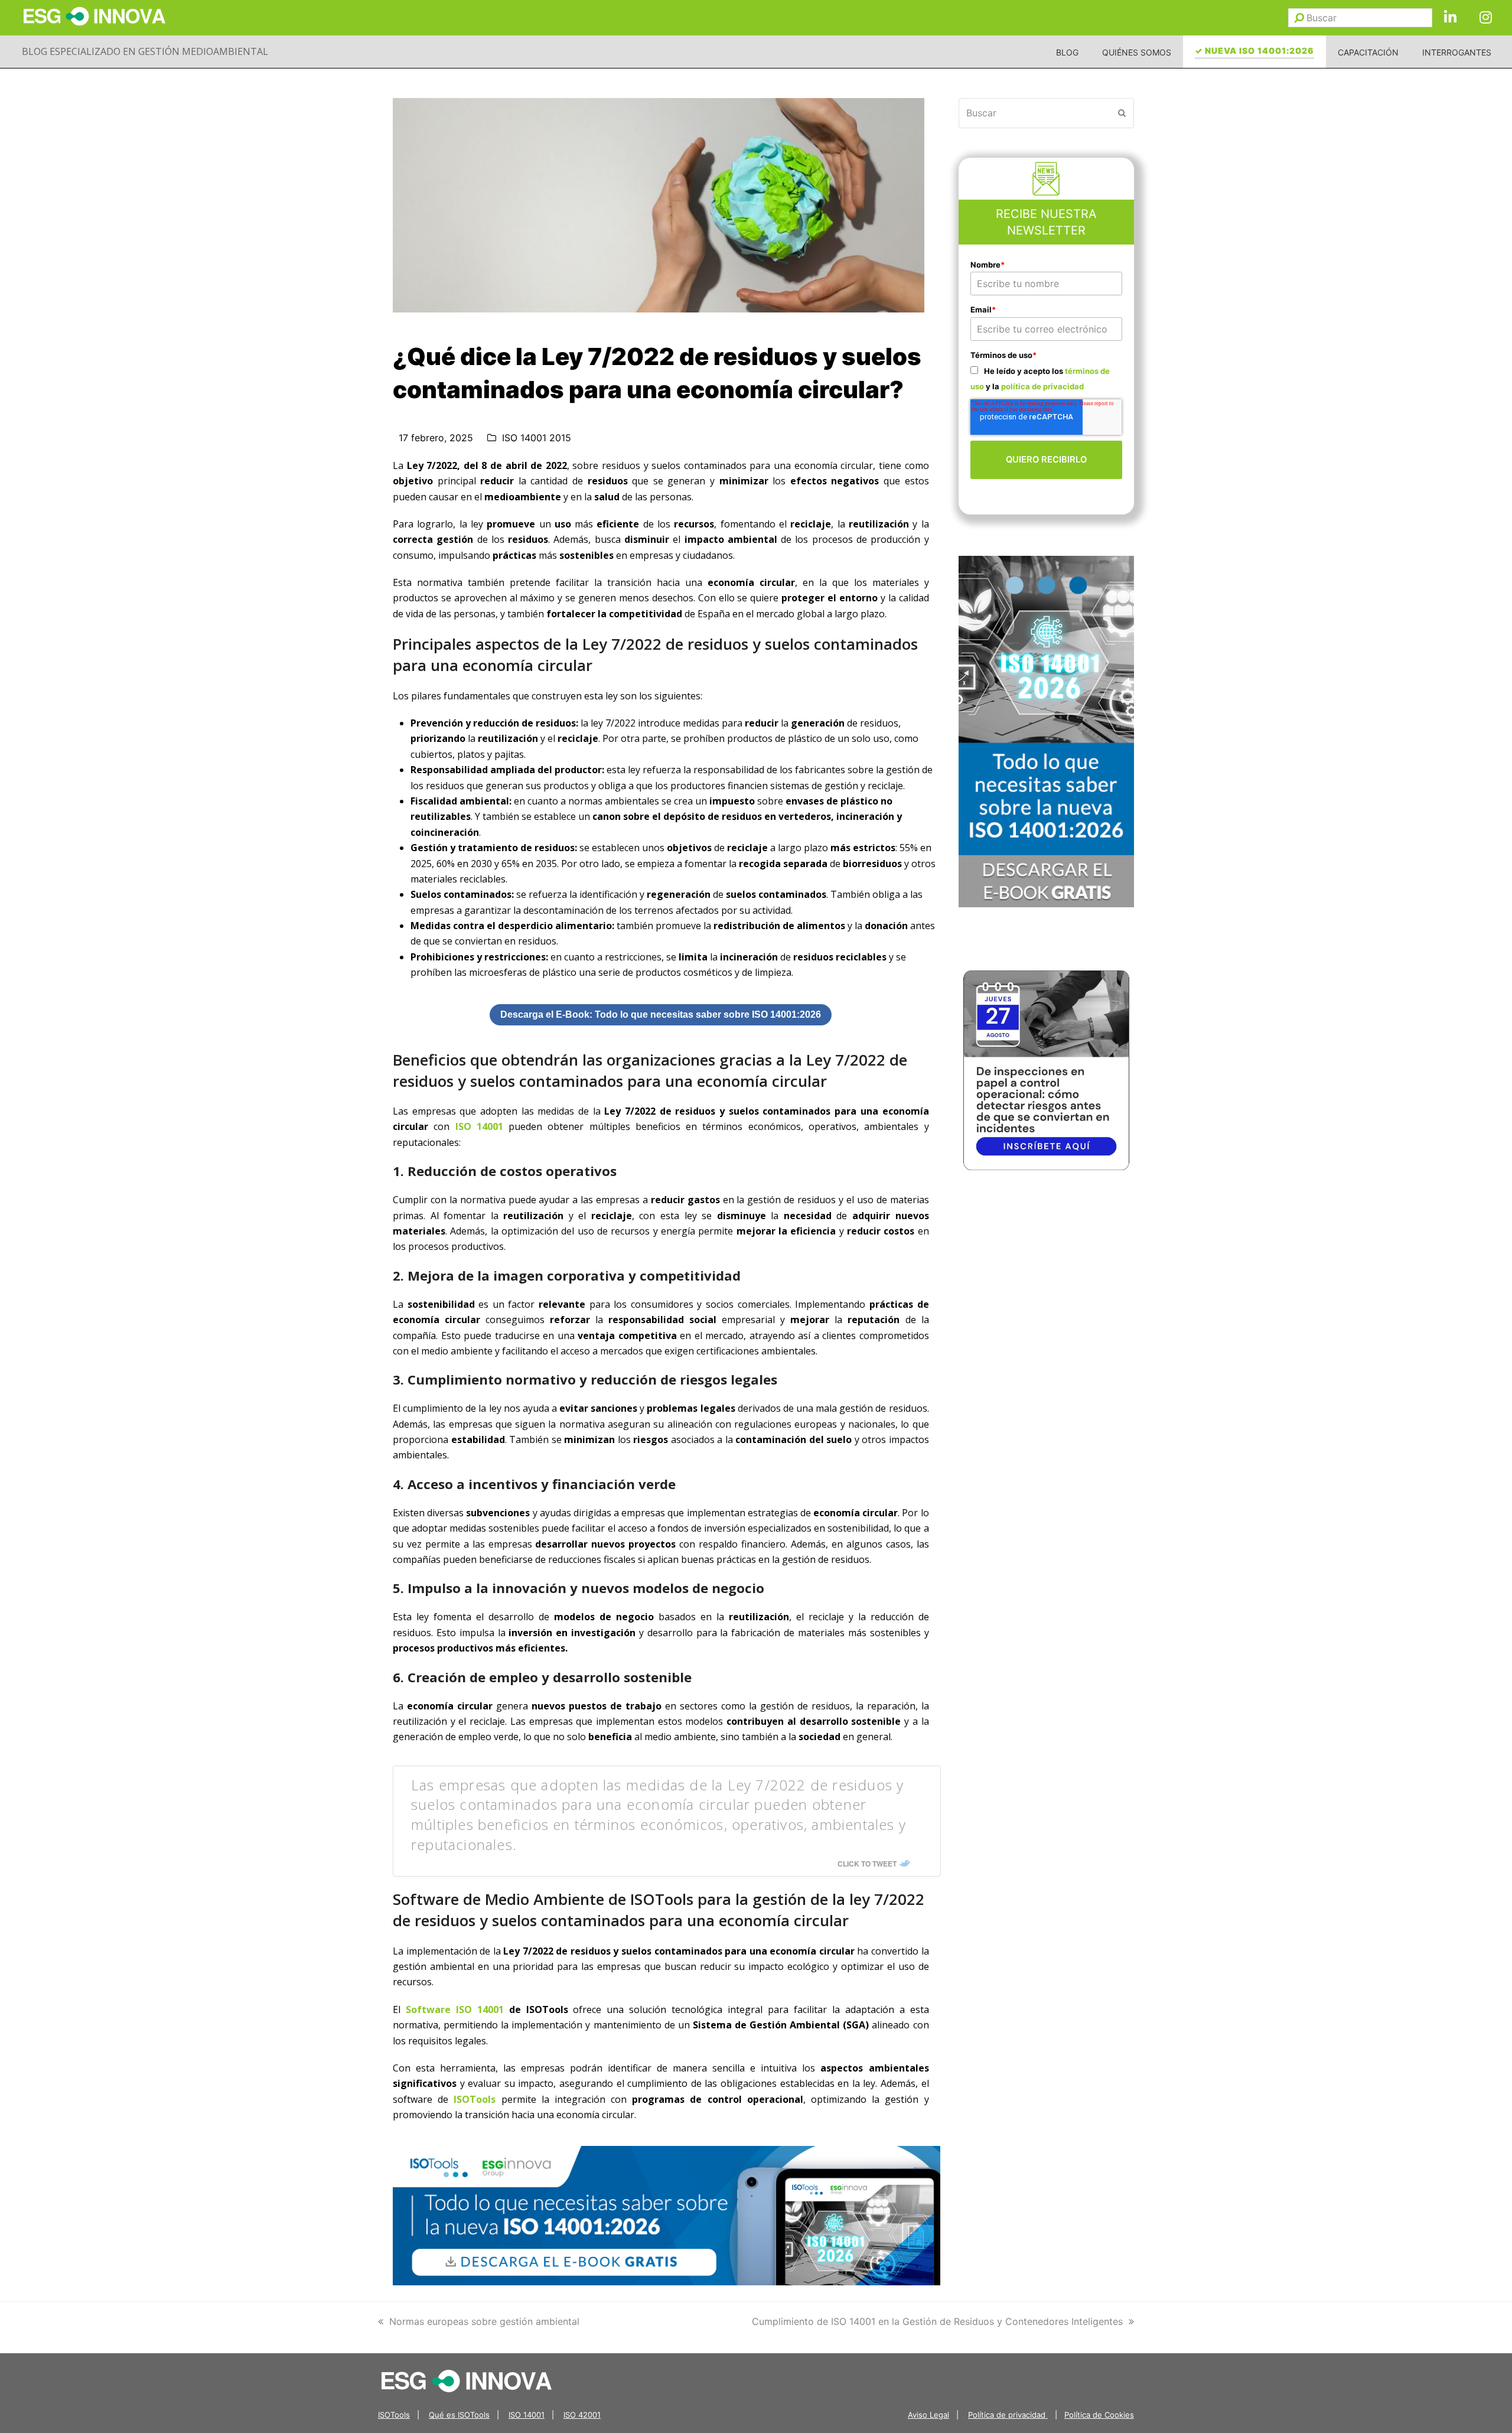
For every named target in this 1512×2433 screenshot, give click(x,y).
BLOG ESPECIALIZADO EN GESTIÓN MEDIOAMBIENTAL (145, 51)
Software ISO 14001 (455, 2009)
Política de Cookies (1099, 2415)
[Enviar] (1299, 18)
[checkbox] (1047, 378)
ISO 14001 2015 (537, 438)
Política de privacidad (1008, 2415)
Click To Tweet (867, 1864)
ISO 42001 (582, 2415)
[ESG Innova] (467, 2380)
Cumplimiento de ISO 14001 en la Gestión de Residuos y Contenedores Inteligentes (937, 2321)
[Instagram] (1485, 18)
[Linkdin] (1450, 18)
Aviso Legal (928, 2415)
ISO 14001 (479, 1126)
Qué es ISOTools (459, 2415)
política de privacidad (1042, 386)
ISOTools (475, 2099)
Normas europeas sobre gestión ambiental (484, 2321)
